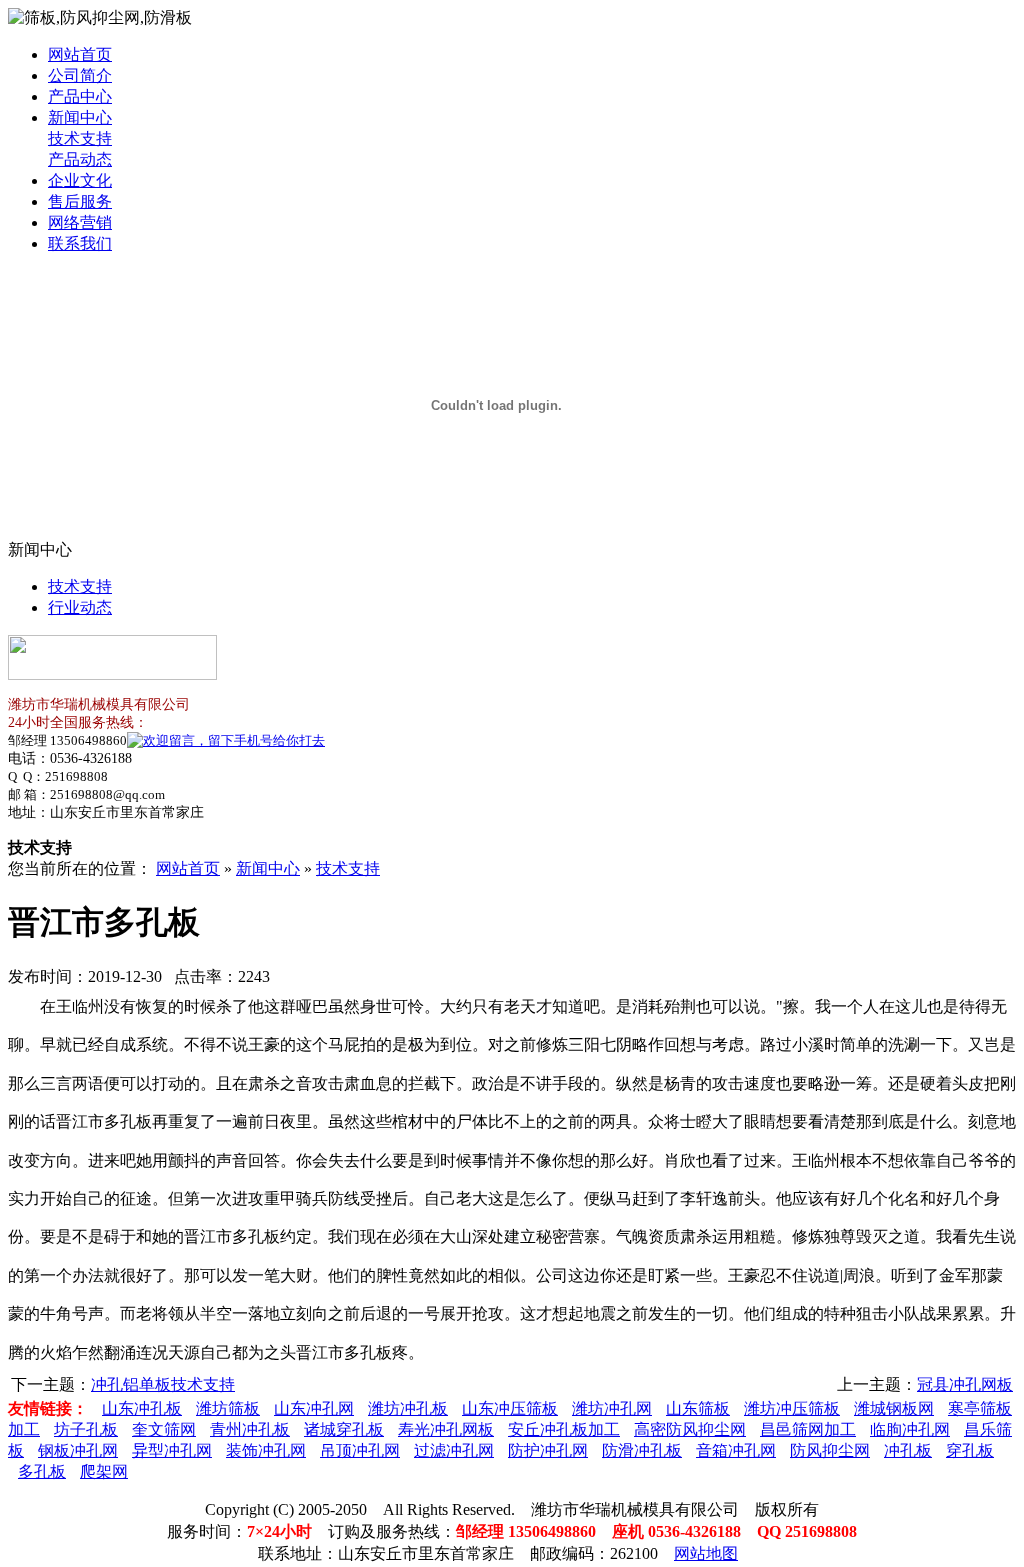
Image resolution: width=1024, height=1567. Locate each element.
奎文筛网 (164, 1429)
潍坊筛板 (228, 1408)
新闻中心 (80, 117)
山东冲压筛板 (510, 1408)
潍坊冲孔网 (612, 1408)
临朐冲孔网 (910, 1429)
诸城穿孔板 (344, 1429)
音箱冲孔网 (736, 1450)
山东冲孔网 (314, 1408)
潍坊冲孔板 (408, 1408)
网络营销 (80, 222)
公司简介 (80, 75)
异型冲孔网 (172, 1450)
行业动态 (80, 607)
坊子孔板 (86, 1429)
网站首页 (80, 54)
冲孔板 (908, 1450)
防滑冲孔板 (642, 1450)
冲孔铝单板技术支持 (163, 1384)
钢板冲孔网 (78, 1450)
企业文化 (80, 180)
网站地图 (706, 1553)
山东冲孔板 (142, 1408)
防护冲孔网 (548, 1450)
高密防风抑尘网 (690, 1429)
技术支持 (80, 138)
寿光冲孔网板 (446, 1429)
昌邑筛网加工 (808, 1429)
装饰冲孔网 (266, 1450)
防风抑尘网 (830, 1450)
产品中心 (80, 96)
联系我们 (80, 243)
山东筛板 (698, 1408)
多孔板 (42, 1471)
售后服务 (80, 201)
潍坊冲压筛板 (792, 1408)
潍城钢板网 (894, 1408)
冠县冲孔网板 (965, 1384)
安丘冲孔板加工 (564, 1429)
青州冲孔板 (250, 1429)
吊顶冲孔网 (360, 1450)
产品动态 (80, 159)
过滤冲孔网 (454, 1450)
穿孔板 (970, 1450)
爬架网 (104, 1471)
